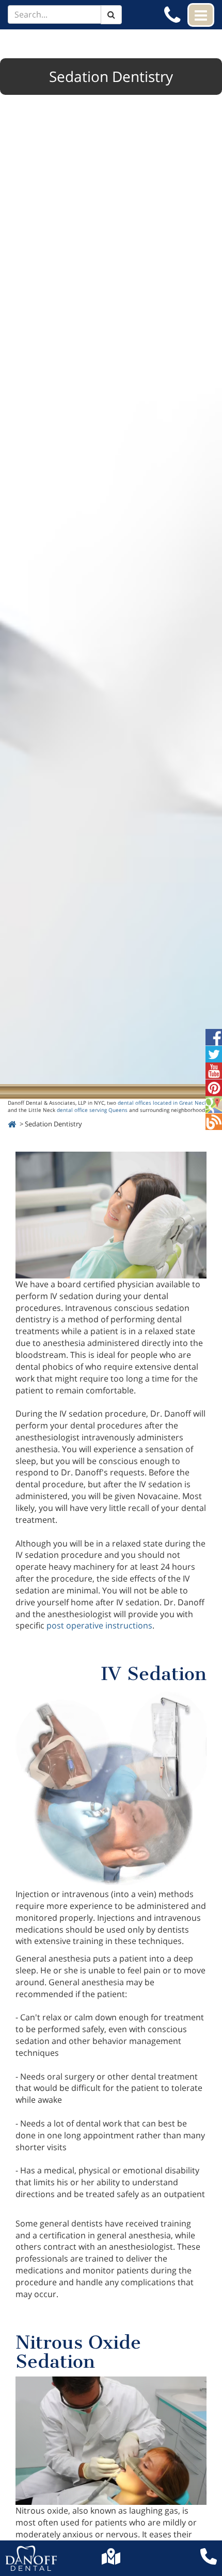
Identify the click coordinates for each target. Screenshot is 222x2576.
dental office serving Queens (92, 1110)
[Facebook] (214, 1041)
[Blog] (214, 1126)
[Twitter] (214, 1058)
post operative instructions (99, 1625)
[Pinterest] (214, 1092)
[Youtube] (214, 1075)
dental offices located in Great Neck (162, 1103)
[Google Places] (214, 1109)
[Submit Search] (111, 15)
